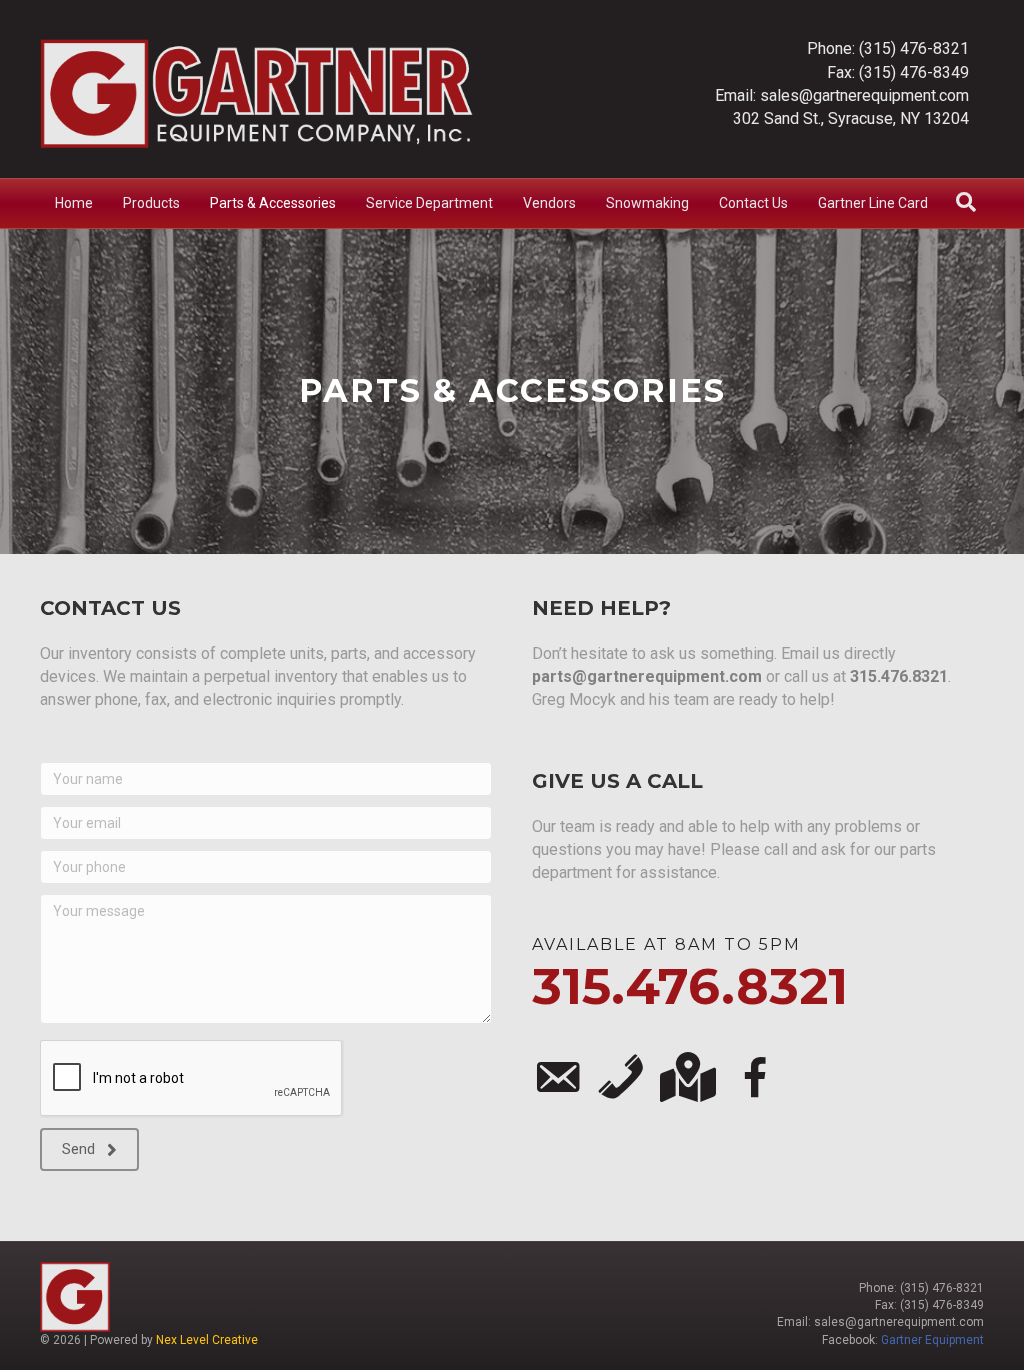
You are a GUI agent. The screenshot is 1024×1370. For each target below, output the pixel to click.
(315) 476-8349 (914, 72)
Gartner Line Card (873, 203)
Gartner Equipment (932, 1340)
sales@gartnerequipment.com (864, 95)
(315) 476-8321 (914, 48)
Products (151, 203)
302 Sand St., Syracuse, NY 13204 (851, 118)
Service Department (429, 203)
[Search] (966, 202)
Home (74, 203)
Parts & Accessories (273, 203)
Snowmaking (647, 203)
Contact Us (753, 203)
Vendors (549, 203)
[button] (89, 1150)
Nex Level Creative (207, 1340)
